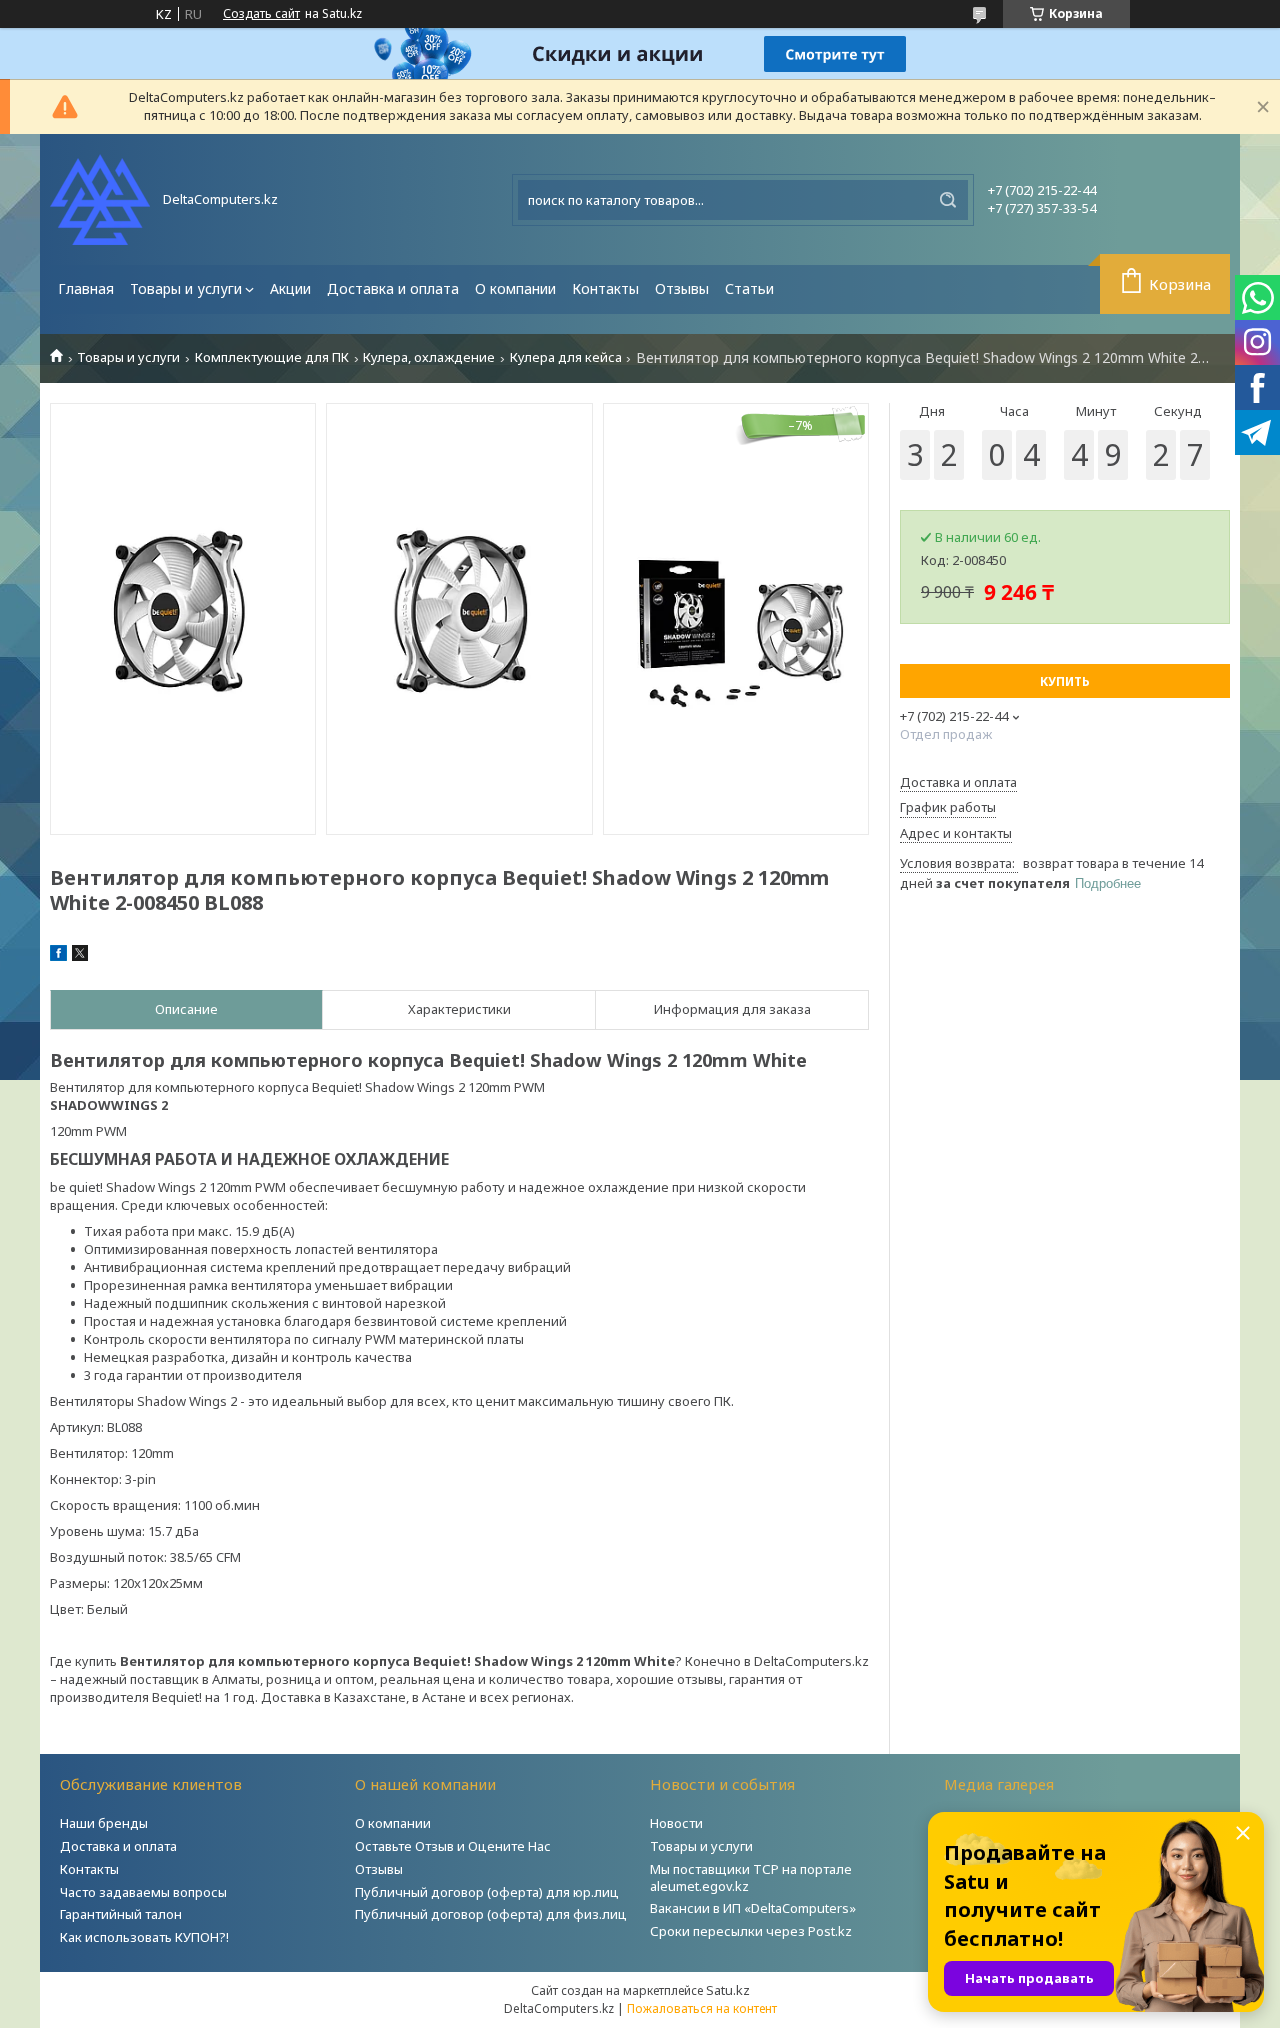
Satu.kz (728, 1990)
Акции (290, 288)
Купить (1065, 681)
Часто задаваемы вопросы (143, 1892)
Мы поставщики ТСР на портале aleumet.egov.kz (751, 1877)
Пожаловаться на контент (702, 2008)
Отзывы (682, 288)
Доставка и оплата (393, 288)
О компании (515, 288)
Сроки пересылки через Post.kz (751, 1931)
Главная (86, 288)
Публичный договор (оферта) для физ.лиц (491, 1914)
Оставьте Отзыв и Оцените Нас (453, 1846)
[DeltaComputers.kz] (100, 199)
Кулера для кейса (566, 357)
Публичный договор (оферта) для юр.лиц (487, 1892)
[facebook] (58, 956)
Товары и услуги (186, 288)
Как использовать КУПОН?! (144, 1937)
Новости (676, 1823)
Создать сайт (261, 14)
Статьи (749, 288)
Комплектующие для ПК (272, 357)
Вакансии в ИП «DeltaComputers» (753, 1908)
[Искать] (948, 200)
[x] (80, 956)
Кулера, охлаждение (429, 357)
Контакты (605, 288)
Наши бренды (104, 1823)
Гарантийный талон (121, 1914)
